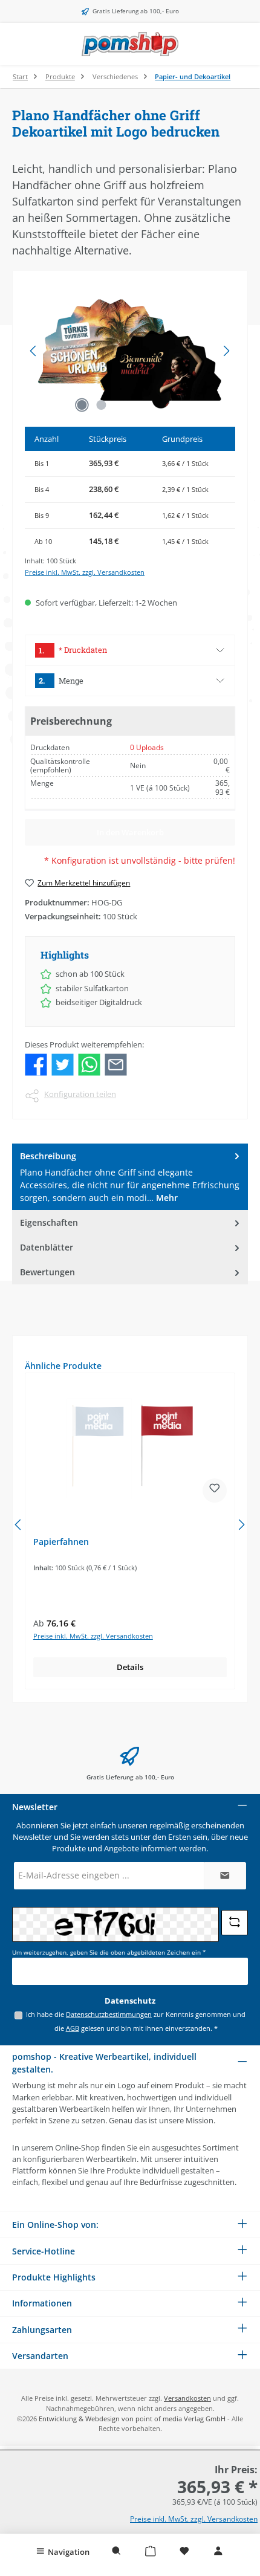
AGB (73, 2028)
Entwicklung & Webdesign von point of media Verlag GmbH (132, 2419)
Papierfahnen (61, 1542)
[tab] (130, 1177)
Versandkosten (187, 2398)
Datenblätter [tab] (47, 1247)
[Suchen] (117, 2551)
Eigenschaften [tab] (49, 1222)
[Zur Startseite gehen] (130, 44)
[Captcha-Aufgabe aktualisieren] (235, 1923)
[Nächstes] (226, 351)
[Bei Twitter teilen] (63, 1064)
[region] (130, 351)
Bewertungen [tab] (47, 1272)
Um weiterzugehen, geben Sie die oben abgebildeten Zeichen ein (109, 1953)
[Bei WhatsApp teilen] (89, 1064)
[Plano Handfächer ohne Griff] (130, 351)
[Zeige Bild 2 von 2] (101, 405)
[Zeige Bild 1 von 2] (82, 405)
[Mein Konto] (218, 2551)
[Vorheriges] (34, 351)
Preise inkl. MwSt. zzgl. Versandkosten (85, 572)
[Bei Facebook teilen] (36, 1064)
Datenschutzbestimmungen (109, 2014)
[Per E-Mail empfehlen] (116, 1064)
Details (130, 1667)
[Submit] (225, 1876)
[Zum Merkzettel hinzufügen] (215, 1490)
